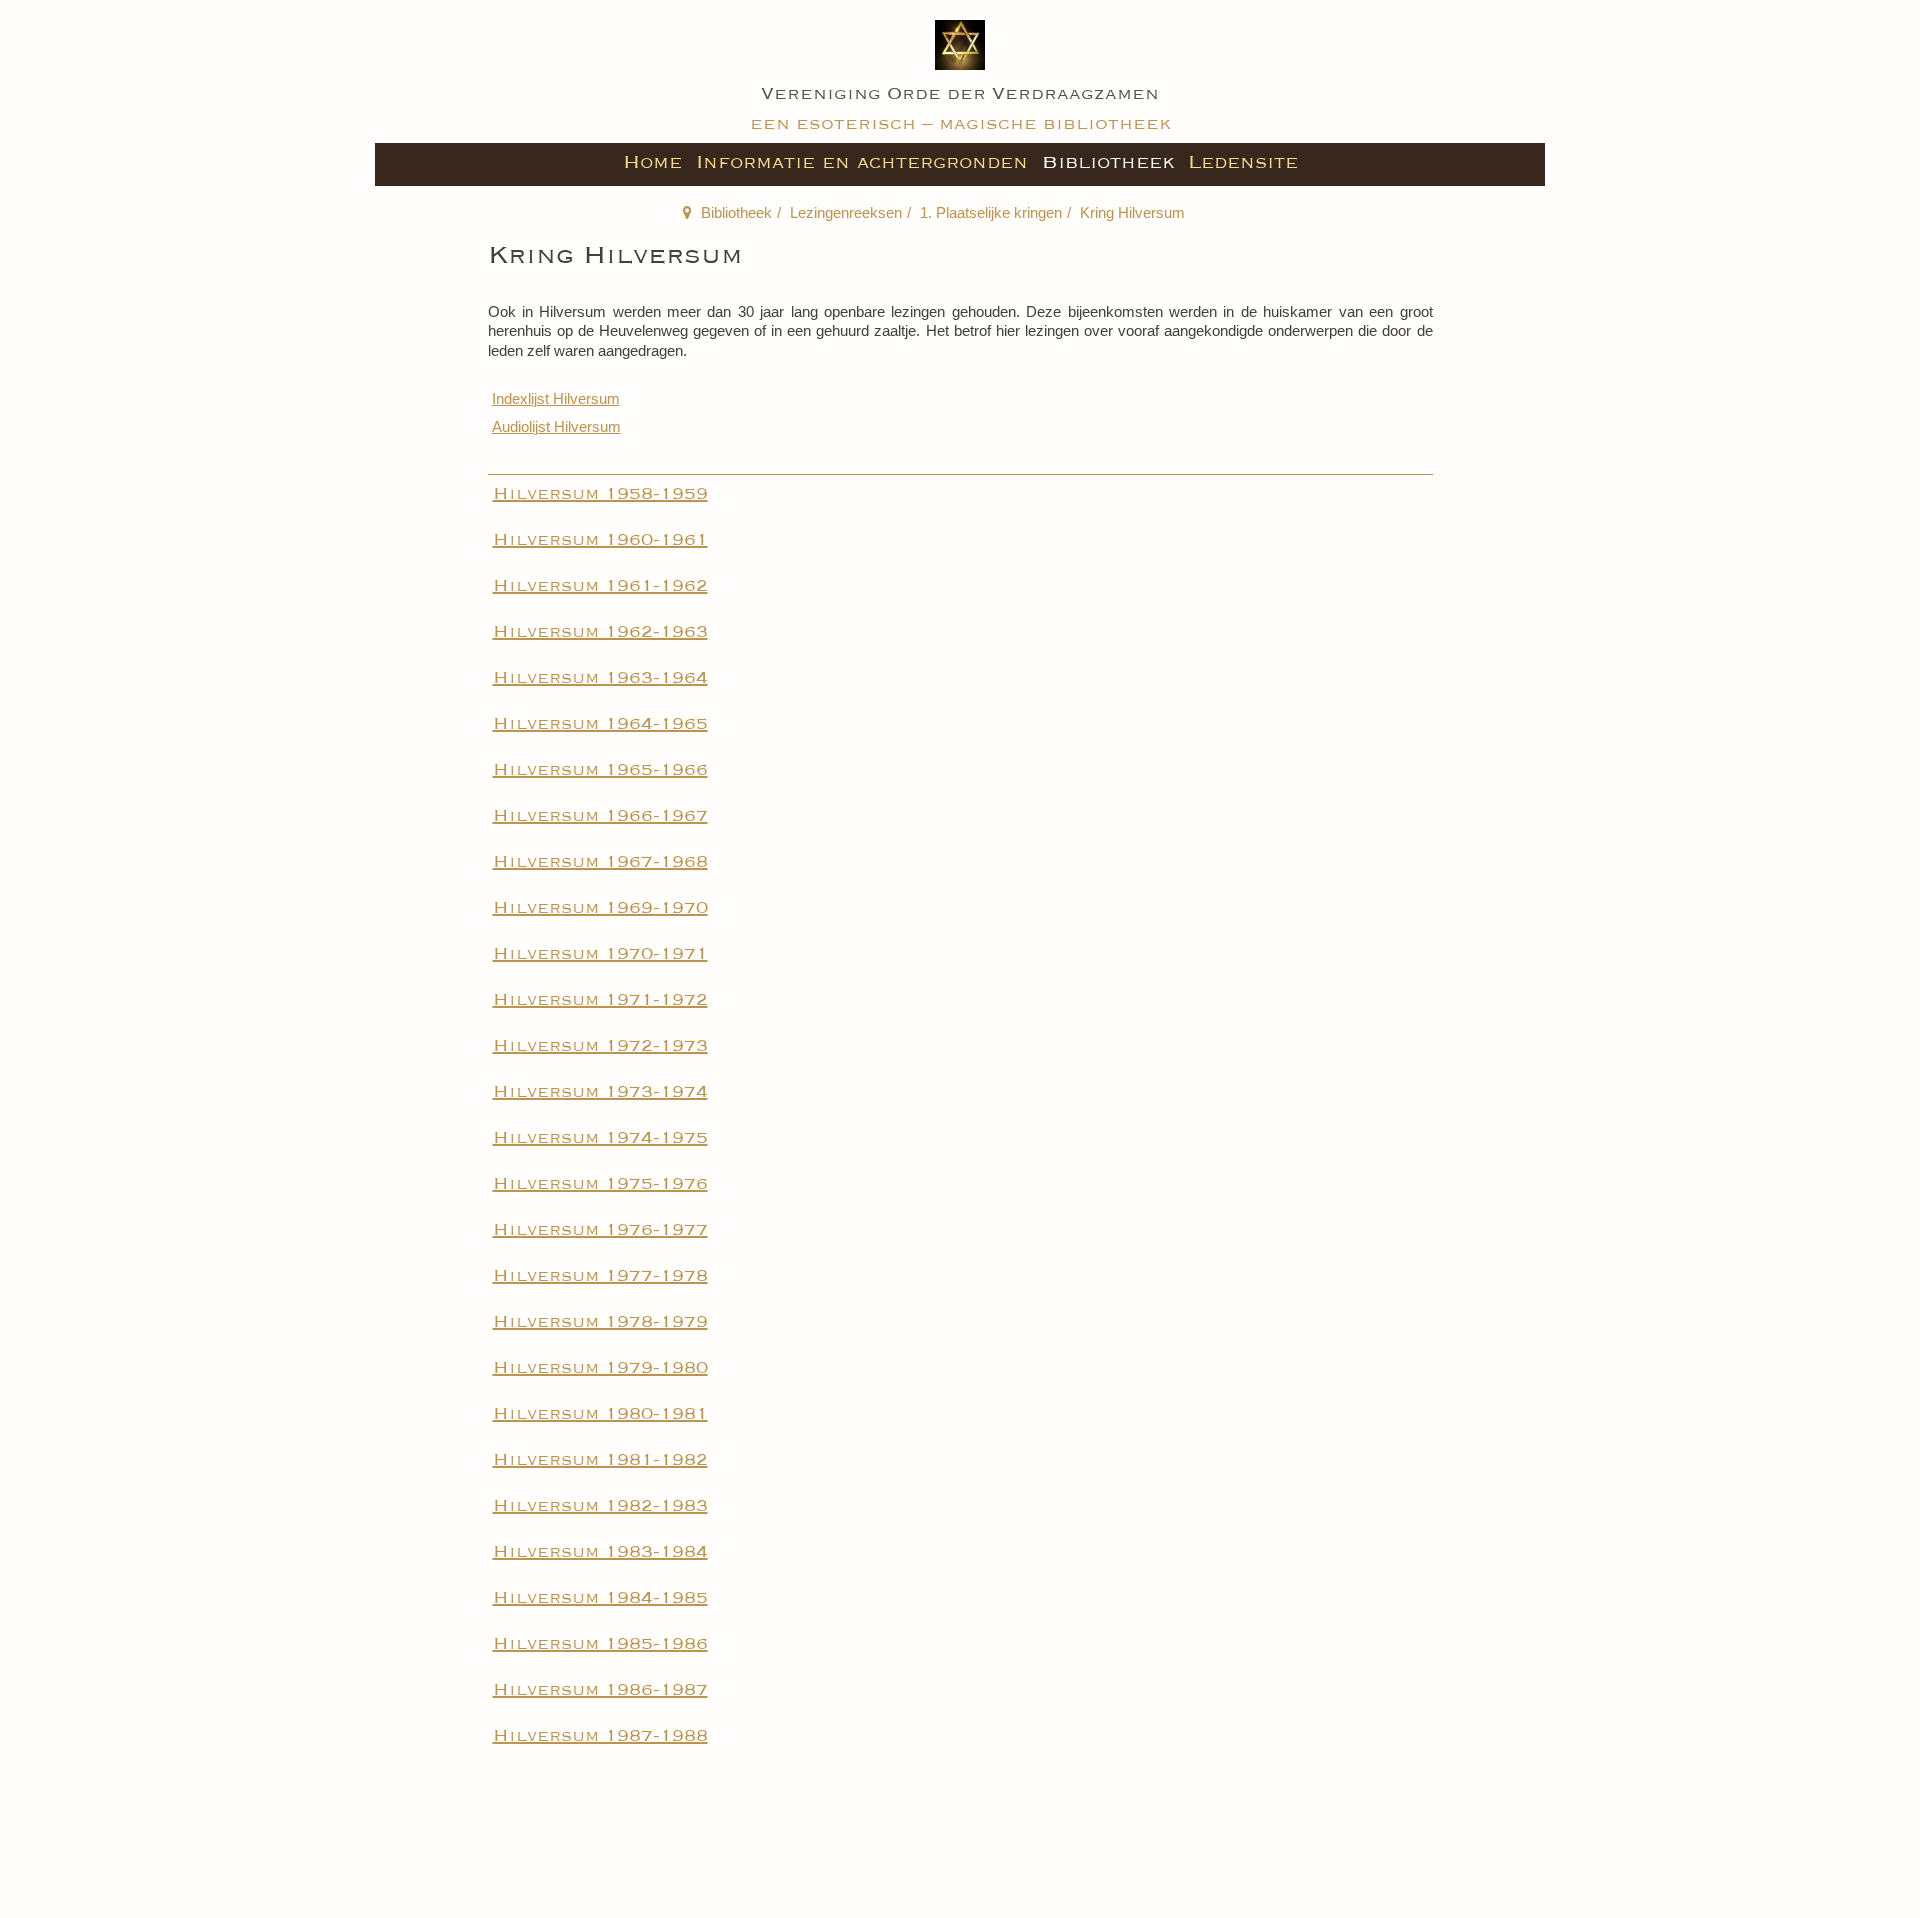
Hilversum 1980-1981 (600, 1414)
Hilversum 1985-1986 (600, 1644)
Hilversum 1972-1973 (600, 1046)
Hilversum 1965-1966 (600, 770)
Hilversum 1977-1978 (600, 1276)
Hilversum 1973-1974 (600, 1092)
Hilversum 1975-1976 (600, 1184)
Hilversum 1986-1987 (600, 1690)
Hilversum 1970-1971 (600, 954)
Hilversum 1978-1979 (600, 1322)
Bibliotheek (1108, 162)
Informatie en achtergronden (862, 162)
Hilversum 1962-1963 (600, 632)
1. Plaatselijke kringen (991, 212)
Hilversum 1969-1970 (600, 908)
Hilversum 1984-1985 (600, 1598)
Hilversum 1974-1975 (600, 1138)
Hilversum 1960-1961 (600, 540)
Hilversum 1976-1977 (600, 1230)
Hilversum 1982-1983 (600, 1506)
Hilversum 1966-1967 (600, 816)
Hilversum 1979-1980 (600, 1368)
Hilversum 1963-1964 (600, 678)
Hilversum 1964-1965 (600, 724)
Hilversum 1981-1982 (600, 1460)
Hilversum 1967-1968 (600, 862)
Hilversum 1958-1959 (600, 494)
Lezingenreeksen (846, 212)
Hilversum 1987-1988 (600, 1736)
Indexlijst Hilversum (556, 398)
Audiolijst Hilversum (556, 426)
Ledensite (1243, 162)
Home (652, 162)
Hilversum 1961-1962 (600, 586)
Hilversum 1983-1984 (600, 1552)
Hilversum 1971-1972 (600, 1000)
